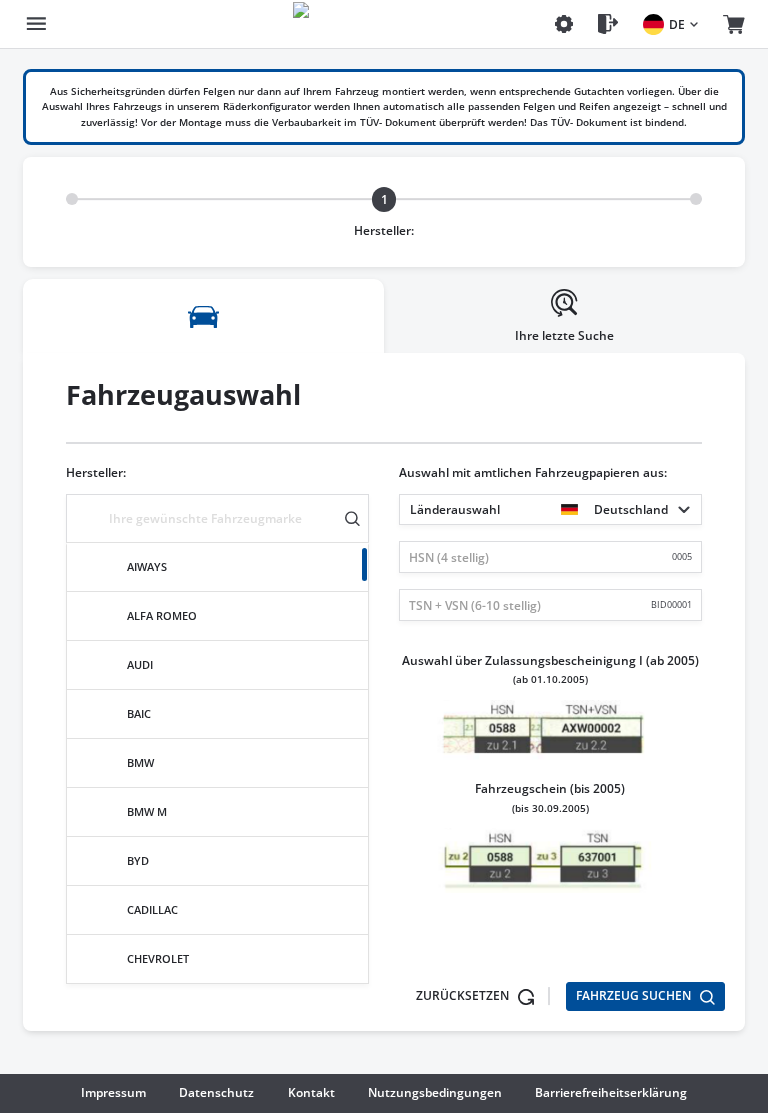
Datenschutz (216, 1092)
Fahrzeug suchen (635, 995)
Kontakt (311, 1092)
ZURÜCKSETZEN (464, 995)
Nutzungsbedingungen (435, 1092)
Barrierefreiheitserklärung (611, 1092)
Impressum (113, 1092)
